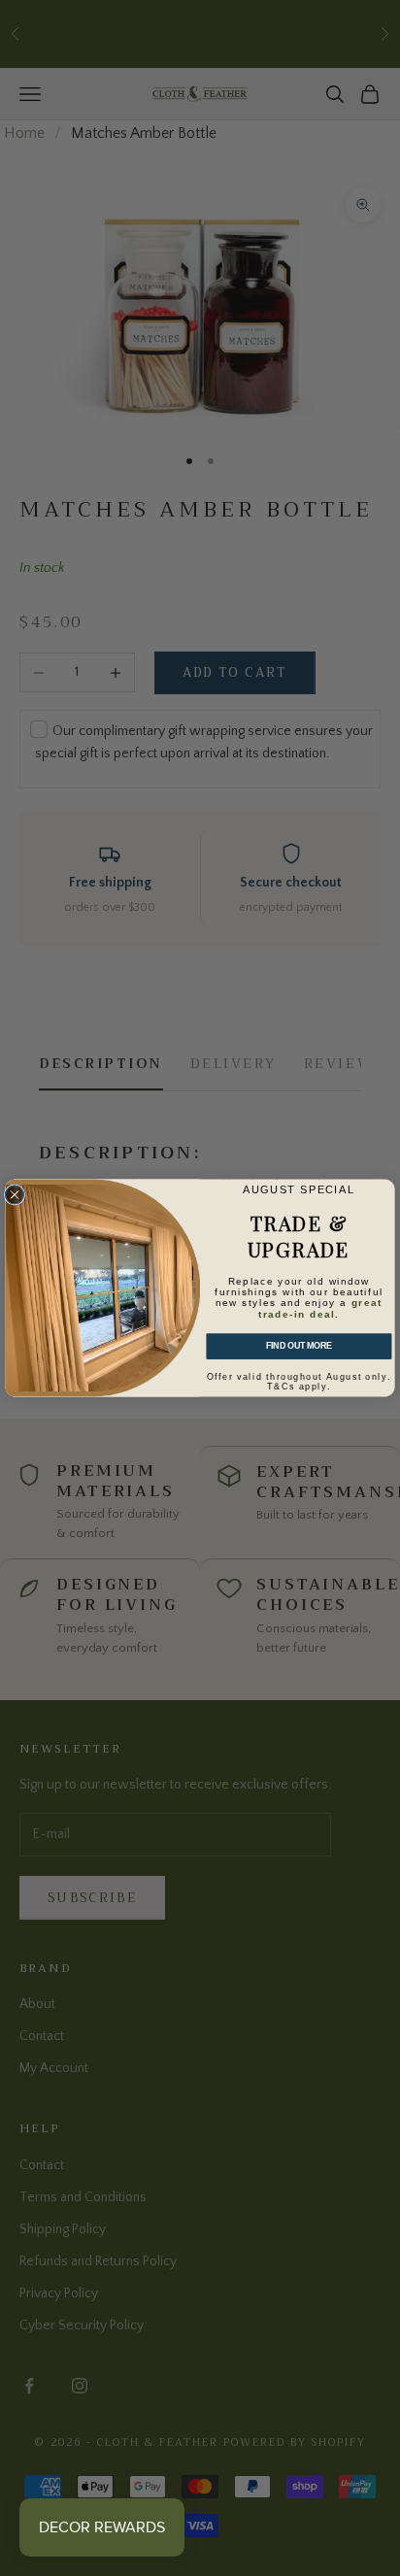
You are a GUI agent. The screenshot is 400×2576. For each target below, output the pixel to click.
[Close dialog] (14, 1195)
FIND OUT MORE (299, 1346)
